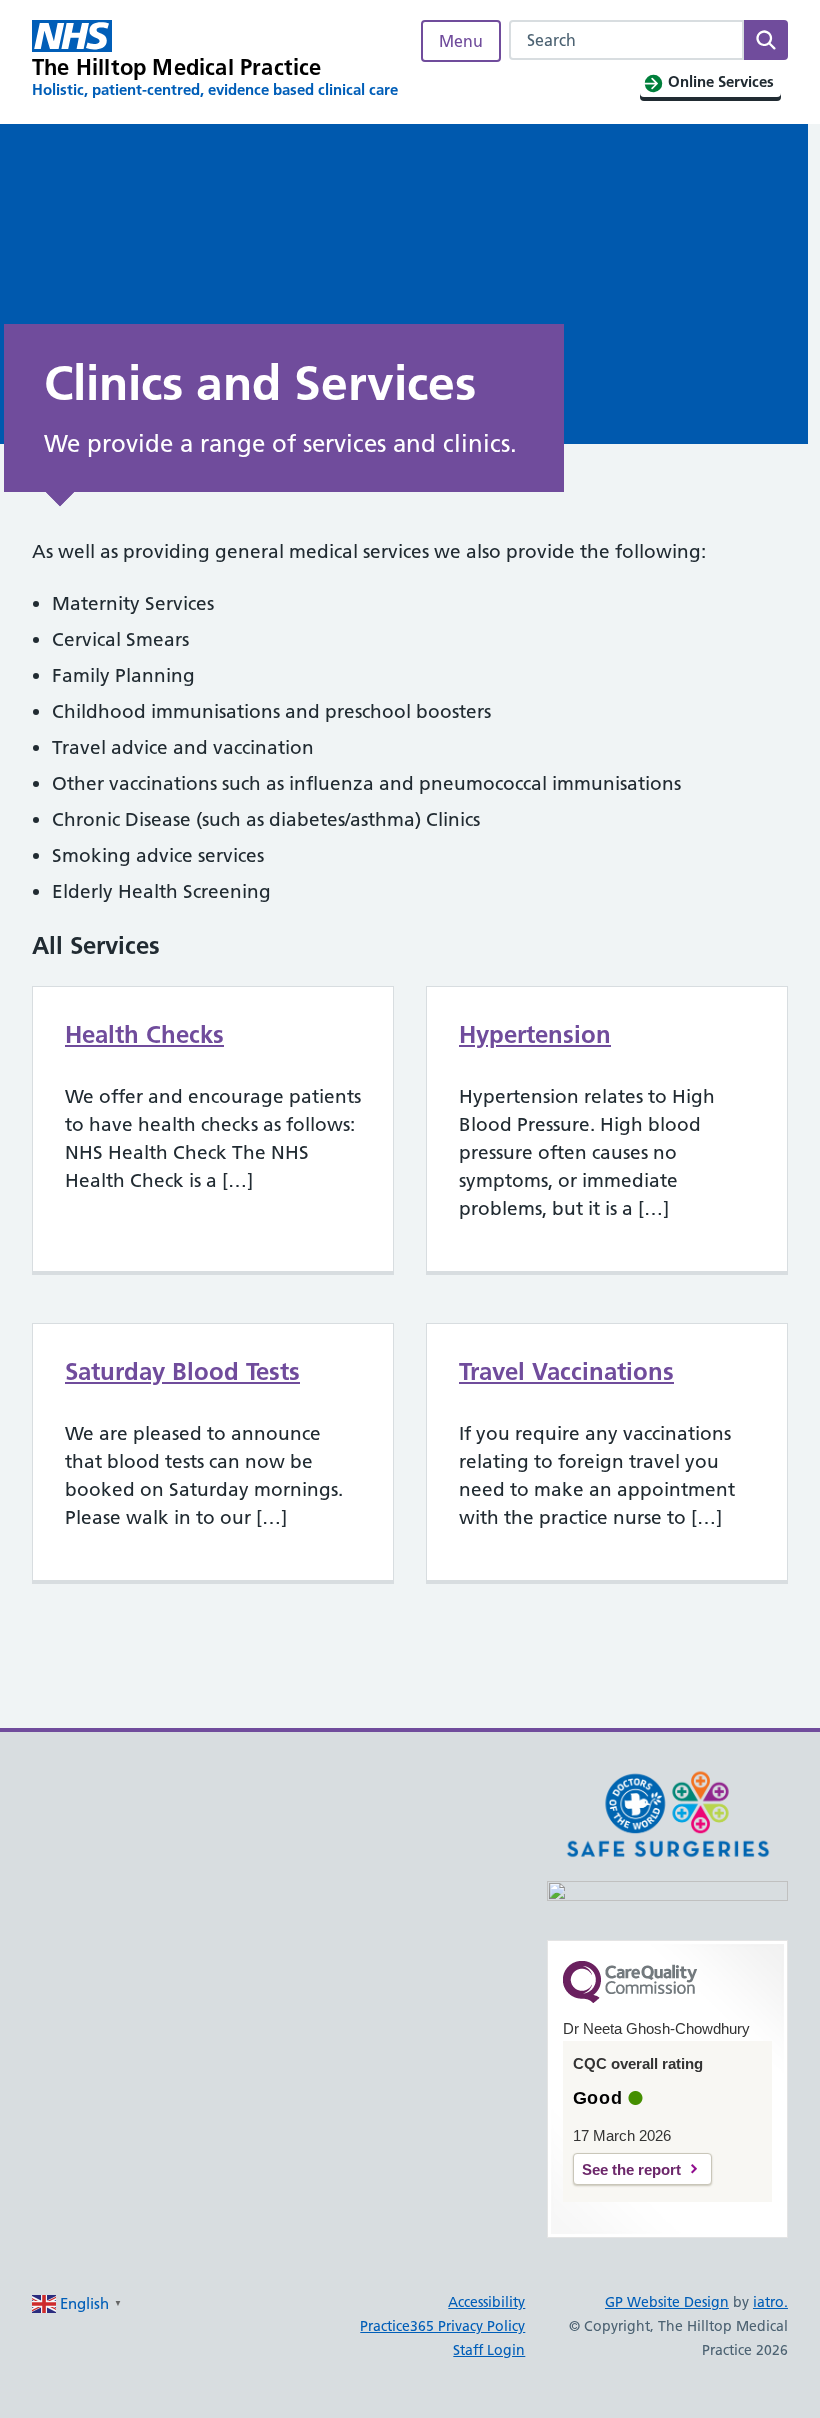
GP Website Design (667, 2302)
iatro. (770, 2302)
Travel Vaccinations (566, 1371)
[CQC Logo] (630, 1998)
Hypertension (535, 1034)
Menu (461, 41)
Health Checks (144, 1034)
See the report (631, 2169)
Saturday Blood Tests (182, 1371)
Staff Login (489, 2350)
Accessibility (486, 2302)
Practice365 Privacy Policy (442, 2326)
